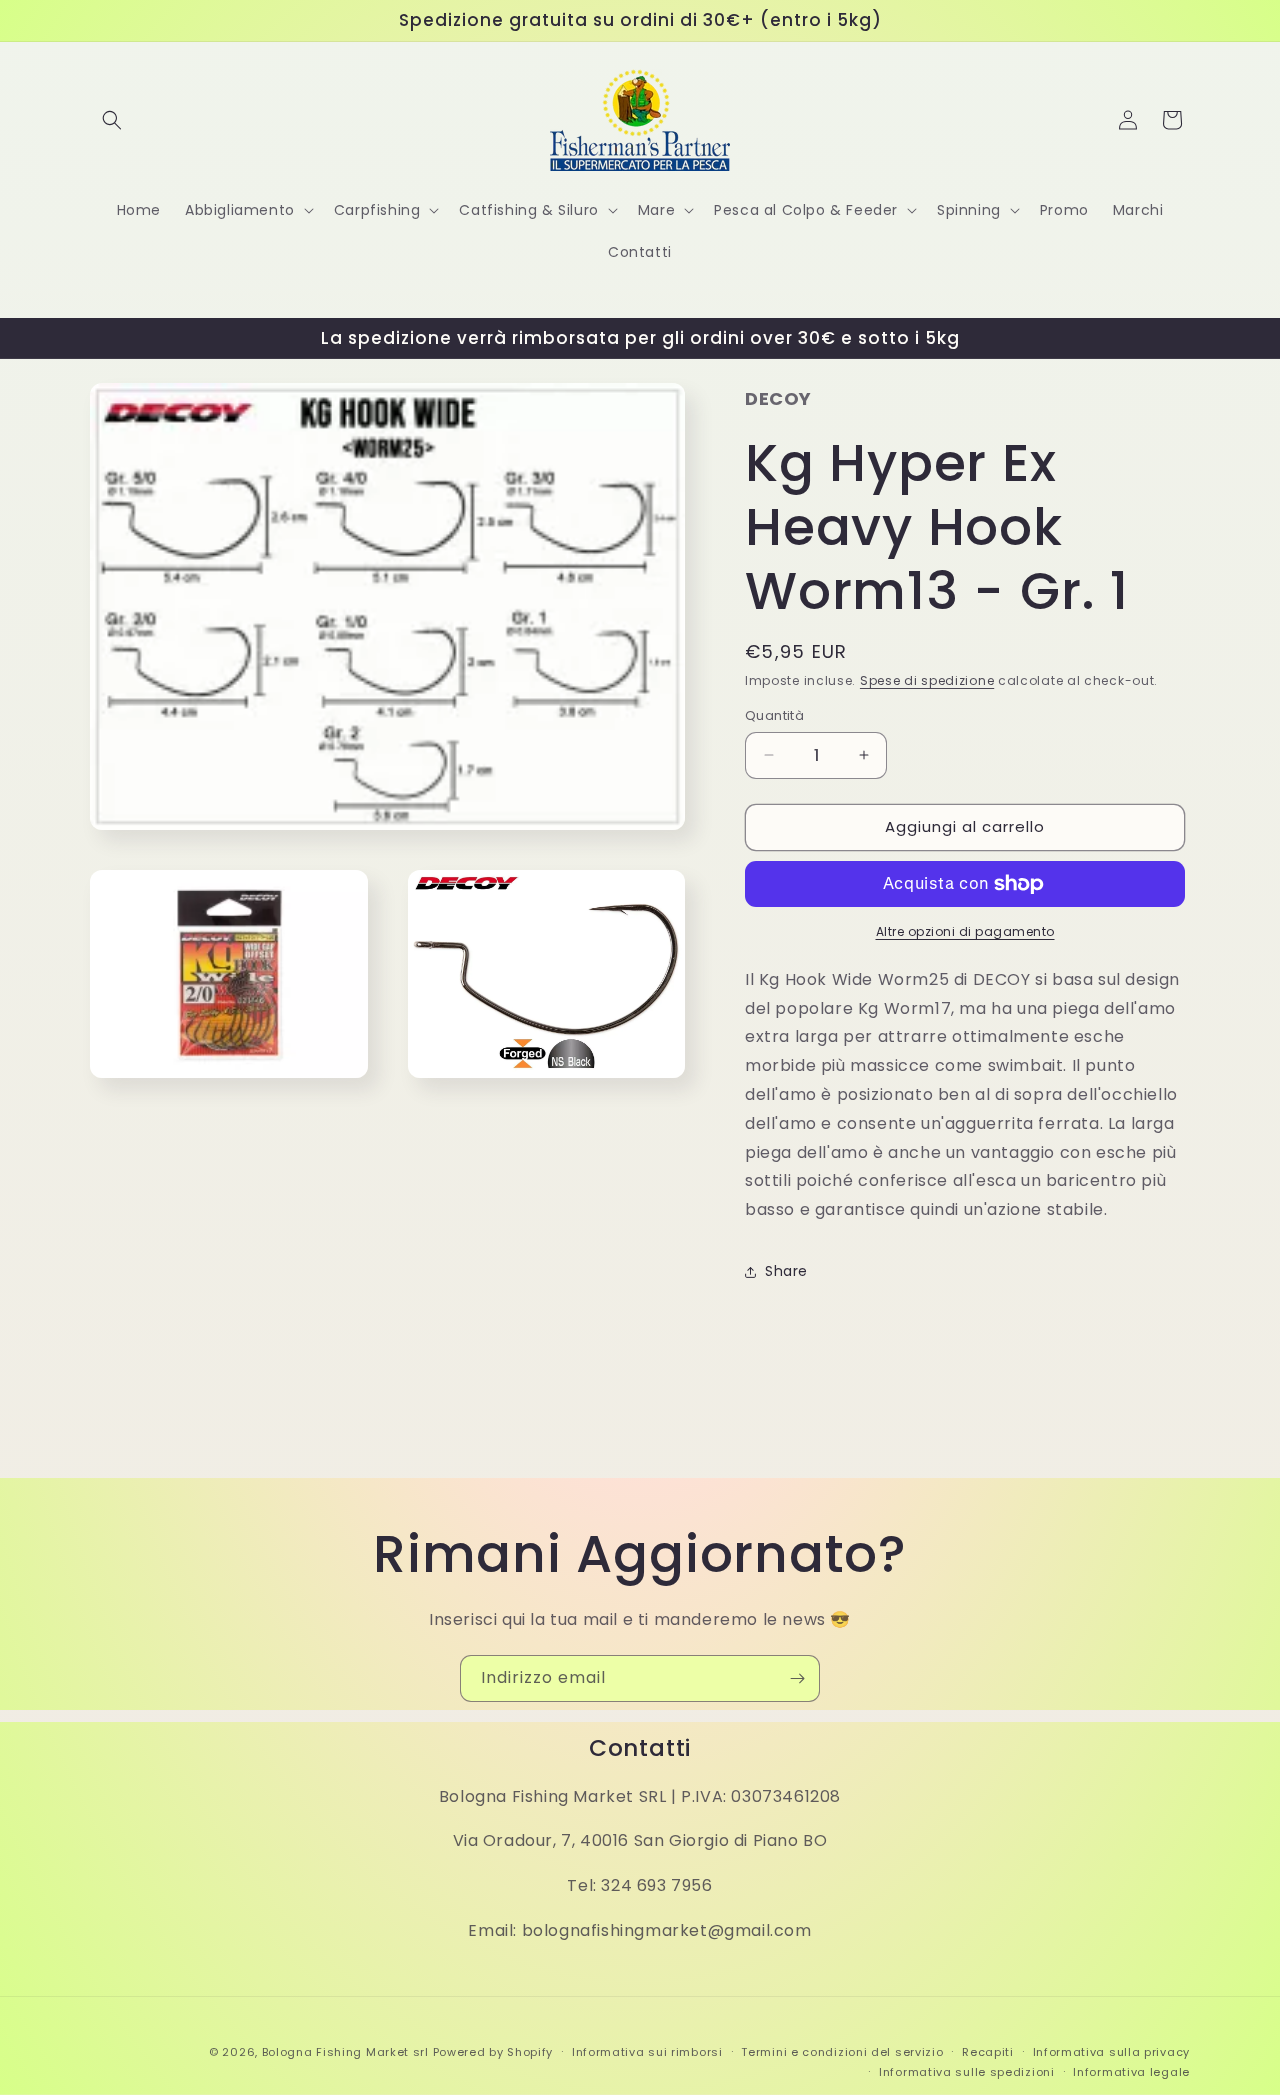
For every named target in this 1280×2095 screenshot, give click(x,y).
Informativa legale (1131, 2072)
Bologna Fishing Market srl (345, 2052)
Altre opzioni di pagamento (965, 931)
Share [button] (786, 1271)
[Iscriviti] (797, 1678)
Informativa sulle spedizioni (967, 2072)
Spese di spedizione (927, 680)
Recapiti (988, 2052)
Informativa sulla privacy (1112, 2052)
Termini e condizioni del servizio (842, 2052)
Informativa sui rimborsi (647, 2052)
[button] (112, 120)
